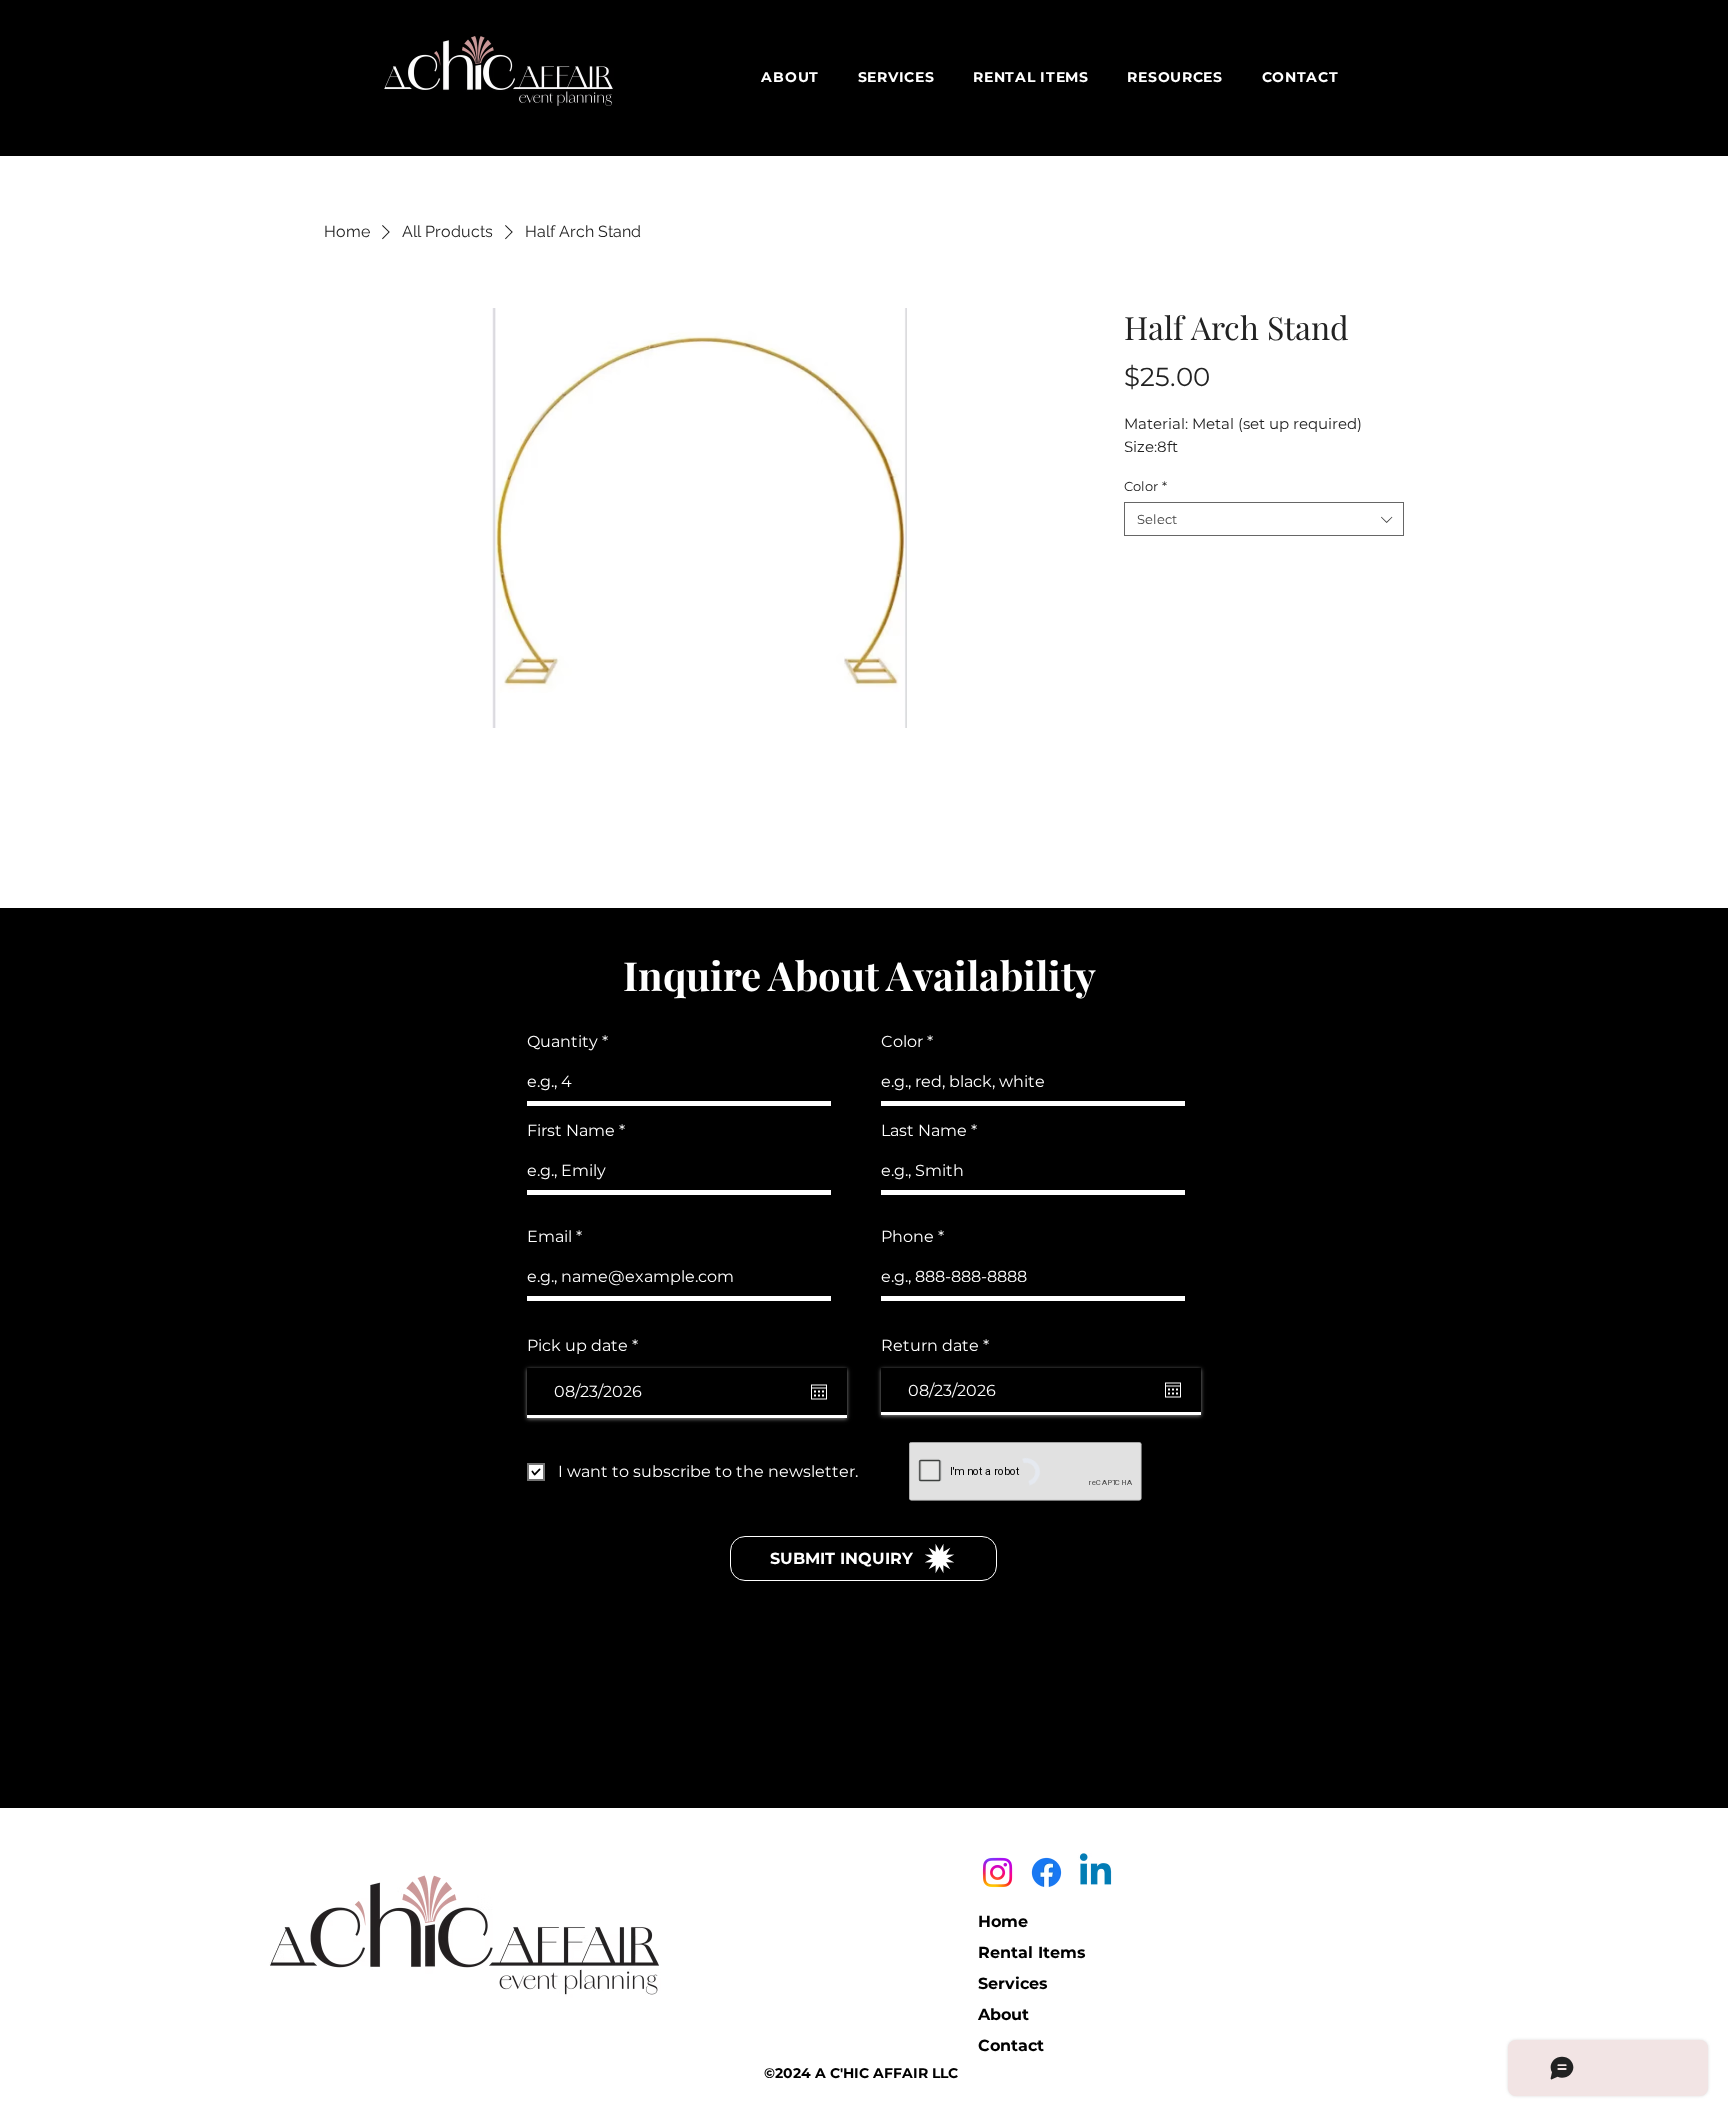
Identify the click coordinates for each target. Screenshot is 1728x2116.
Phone (907, 1237)
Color (1145, 486)
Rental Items (1032, 1952)
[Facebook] (1046, 1872)
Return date (940, 1346)
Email (549, 1237)
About (1003, 2014)
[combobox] (1264, 519)
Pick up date (587, 1346)
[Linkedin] (1095, 1872)
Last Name (924, 1131)
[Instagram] (997, 1872)
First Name (571, 1131)
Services (1013, 1983)
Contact (1011, 2045)
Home (1003, 1921)
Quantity (562, 1042)
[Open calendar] (819, 1392)
